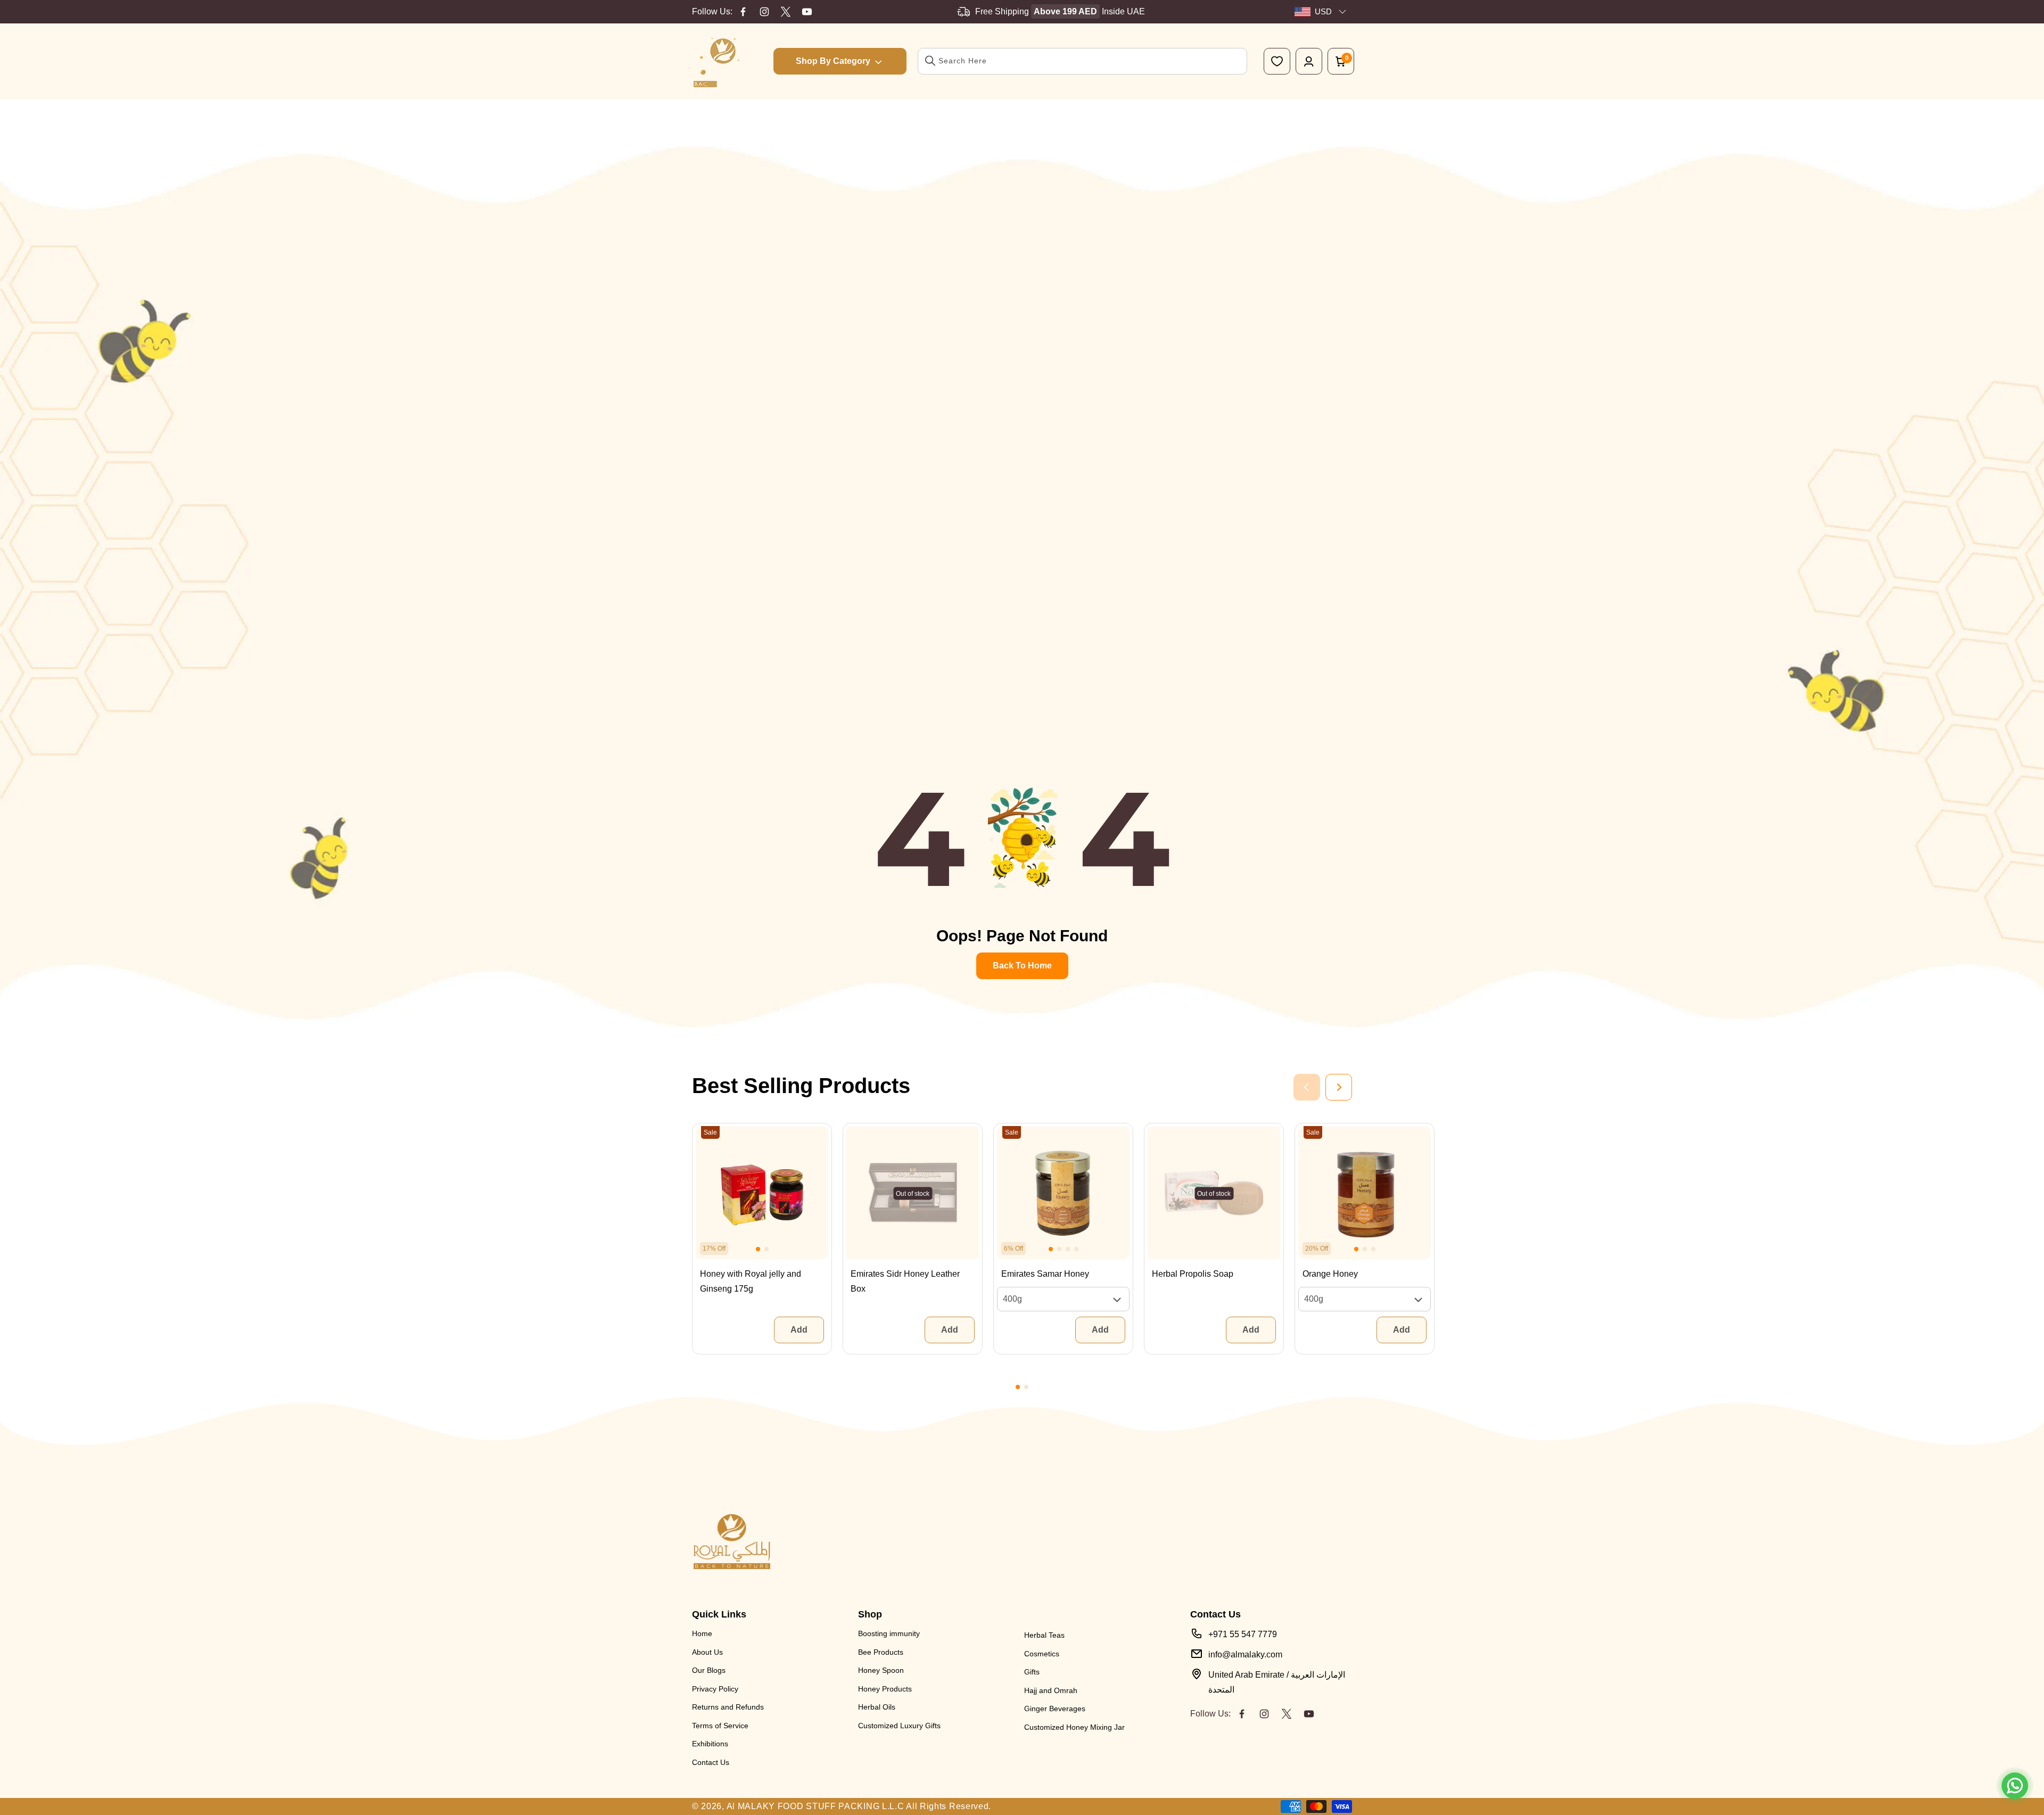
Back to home (1022, 966)
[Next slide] (1339, 1087)
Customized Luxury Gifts (899, 1726)
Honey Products (885, 1689)
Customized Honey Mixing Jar (1074, 1727)
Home (702, 1633)
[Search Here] (930, 61)
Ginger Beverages (1055, 1709)
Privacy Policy (715, 1689)
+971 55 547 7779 (1243, 1634)
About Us (707, 1652)
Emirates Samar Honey (1045, 1274)
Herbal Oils (877, 1707)
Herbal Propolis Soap (1193, 1274)
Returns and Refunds (728, 1707)
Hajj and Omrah (1051, 1690)
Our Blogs (709, 1670)
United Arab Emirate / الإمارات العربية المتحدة (1277, 1682)
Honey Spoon (881, 1670)
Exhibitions (710, 1744)
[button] (758, 1249)
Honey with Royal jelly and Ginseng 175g (751, 1281)
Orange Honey (1330, 1274)
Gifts (1032, 1672)
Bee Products (881, 1652)
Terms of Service (720, 1726)
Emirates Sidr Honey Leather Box (905, 1281)
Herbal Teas (1044, 1635)
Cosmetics (1042, 1654)
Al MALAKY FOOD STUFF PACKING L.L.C (815, 1806)
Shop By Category (833, 61)
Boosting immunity (889, 1633)
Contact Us (711, 1762)
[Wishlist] (1277, 61)
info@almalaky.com (1245, 1654)
